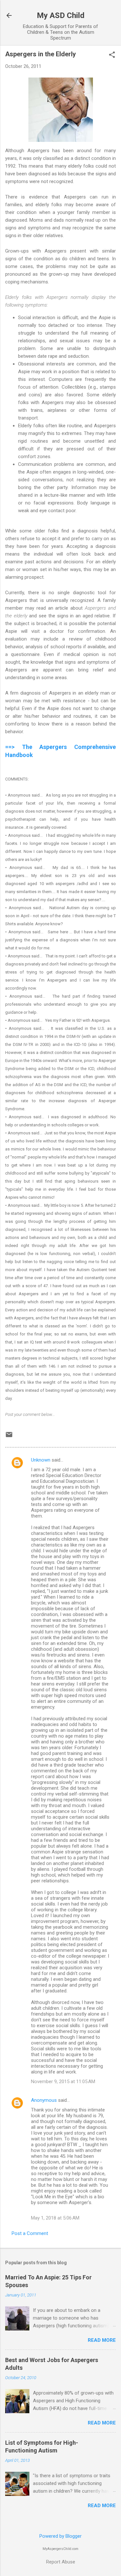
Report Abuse (61, 2562)
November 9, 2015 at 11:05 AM (63, 2082)
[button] (112, 55)
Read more (102, 2340)
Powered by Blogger (60, 2536)
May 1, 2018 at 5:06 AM (55, 2218)
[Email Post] (9, 1437)
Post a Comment (30, 2233)
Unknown (41, 1460)
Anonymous (44, 2100)
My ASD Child (61, 15)
